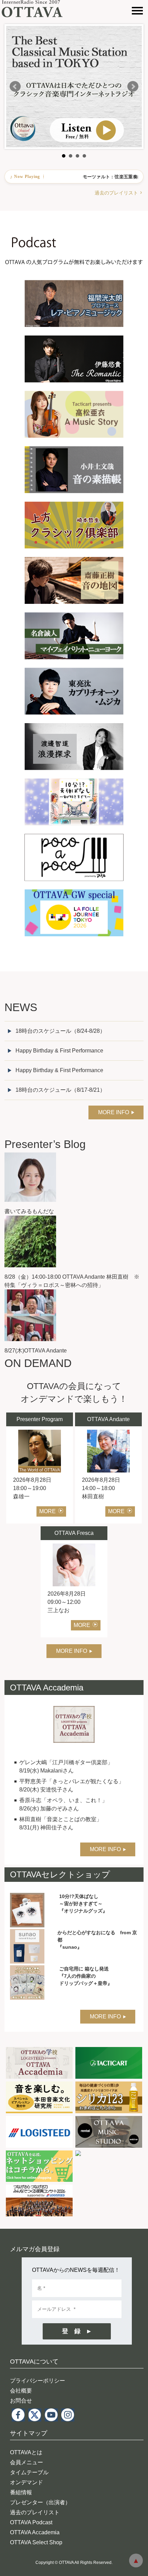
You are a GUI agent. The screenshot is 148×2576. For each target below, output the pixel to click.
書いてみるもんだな (29, 1211)
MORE (47, 1511)
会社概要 (21, 2391)
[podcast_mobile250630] (74, 215)
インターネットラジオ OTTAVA (35, 9)
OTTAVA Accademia (35, 2532)
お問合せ (21, 2401)
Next (133, 87)
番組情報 (21, 2492)
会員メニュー (27, 2462)
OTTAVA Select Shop (36, 2542)
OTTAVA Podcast (31, 2522)
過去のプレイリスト (116, 193)
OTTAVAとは (26, 2452)
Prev (15, 87)
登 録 (71, 2331)
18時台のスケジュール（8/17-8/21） (60, 1090)
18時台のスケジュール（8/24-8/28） (60, 1031)
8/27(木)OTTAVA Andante (36, 1351)
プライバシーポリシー (38, 2381)
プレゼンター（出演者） (40, 2502)
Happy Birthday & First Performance (59, 1051)
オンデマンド (27, 2482)
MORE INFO (114, 1112)
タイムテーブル (29, 2472)
